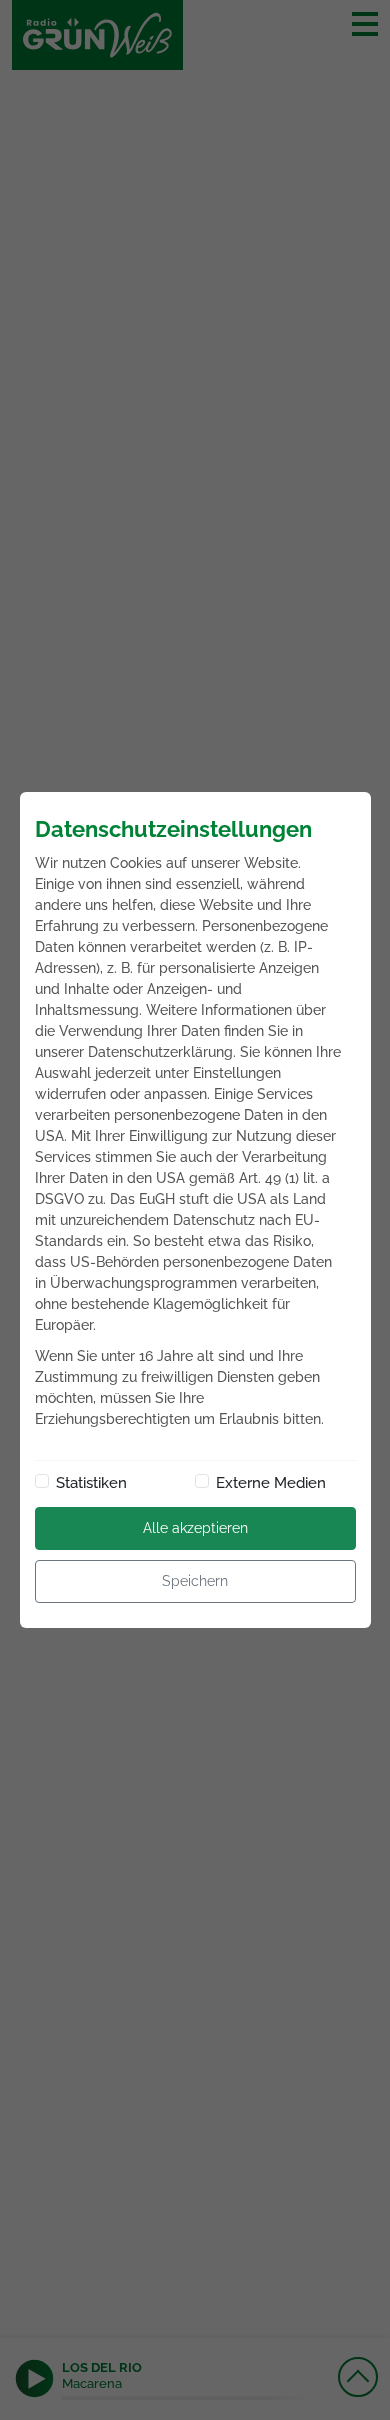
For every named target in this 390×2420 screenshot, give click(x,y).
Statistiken (91, 1483)
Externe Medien (271, 1483)
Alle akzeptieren (195, 1528)
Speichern (195, 1581)
